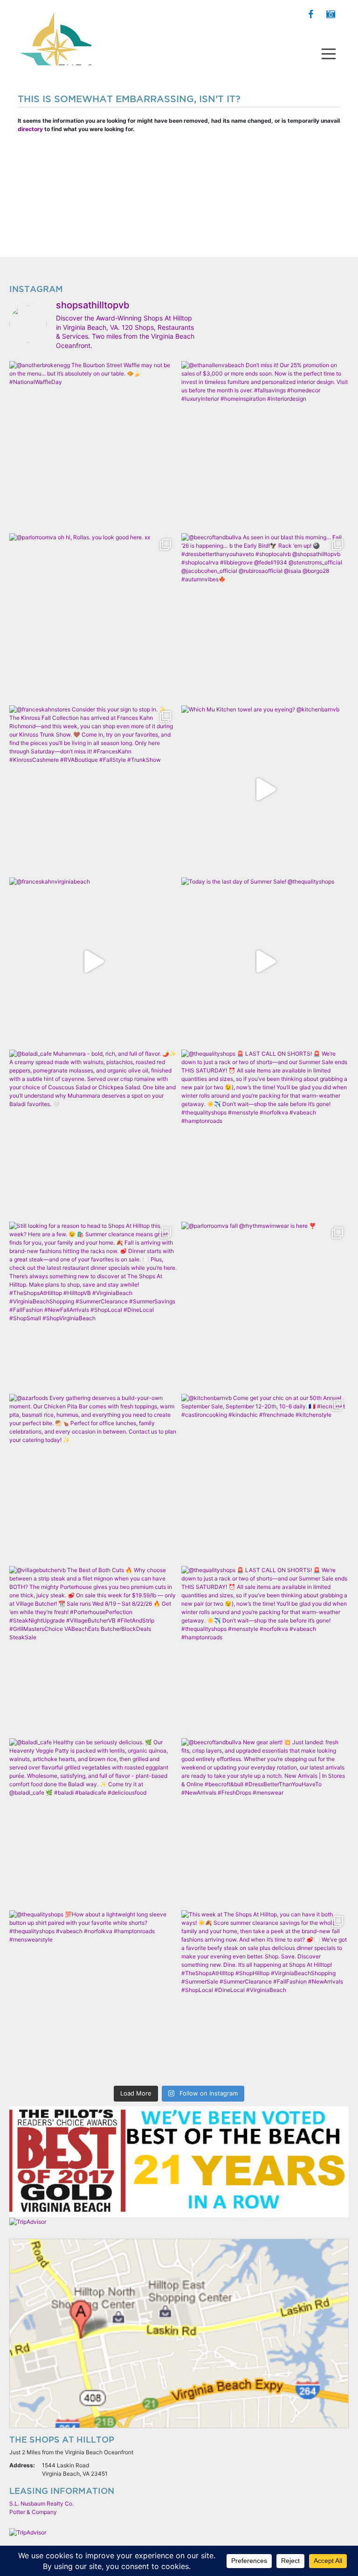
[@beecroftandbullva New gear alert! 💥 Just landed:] (265, 1822)
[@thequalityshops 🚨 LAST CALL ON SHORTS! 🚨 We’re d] (265, 1133)
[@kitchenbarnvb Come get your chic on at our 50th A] (265, 1478)
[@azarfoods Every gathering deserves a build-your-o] (93, 1478)
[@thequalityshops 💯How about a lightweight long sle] (93, 1994)
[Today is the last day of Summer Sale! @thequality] (265, 961)
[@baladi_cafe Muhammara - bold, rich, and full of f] (93, 1133)
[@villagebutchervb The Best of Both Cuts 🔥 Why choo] (93, 1650)
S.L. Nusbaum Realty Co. (41, 2503)
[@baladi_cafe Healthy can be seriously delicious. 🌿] (93, 1822)
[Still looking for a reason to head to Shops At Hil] (93, 1305)
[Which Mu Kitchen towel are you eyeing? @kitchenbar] (265, 789)
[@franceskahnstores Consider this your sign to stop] (93, 789)
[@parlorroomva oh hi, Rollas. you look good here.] (93, 617)
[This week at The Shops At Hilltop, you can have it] (265, 1994)
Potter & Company (33, 2512)
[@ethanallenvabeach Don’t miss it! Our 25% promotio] (265, 445)
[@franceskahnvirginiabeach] (93, 961)
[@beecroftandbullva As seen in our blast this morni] (265, 617)
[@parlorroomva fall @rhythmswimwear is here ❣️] (265, 1305)
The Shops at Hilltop (55, 35)
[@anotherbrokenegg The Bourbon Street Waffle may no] (93, 445)
